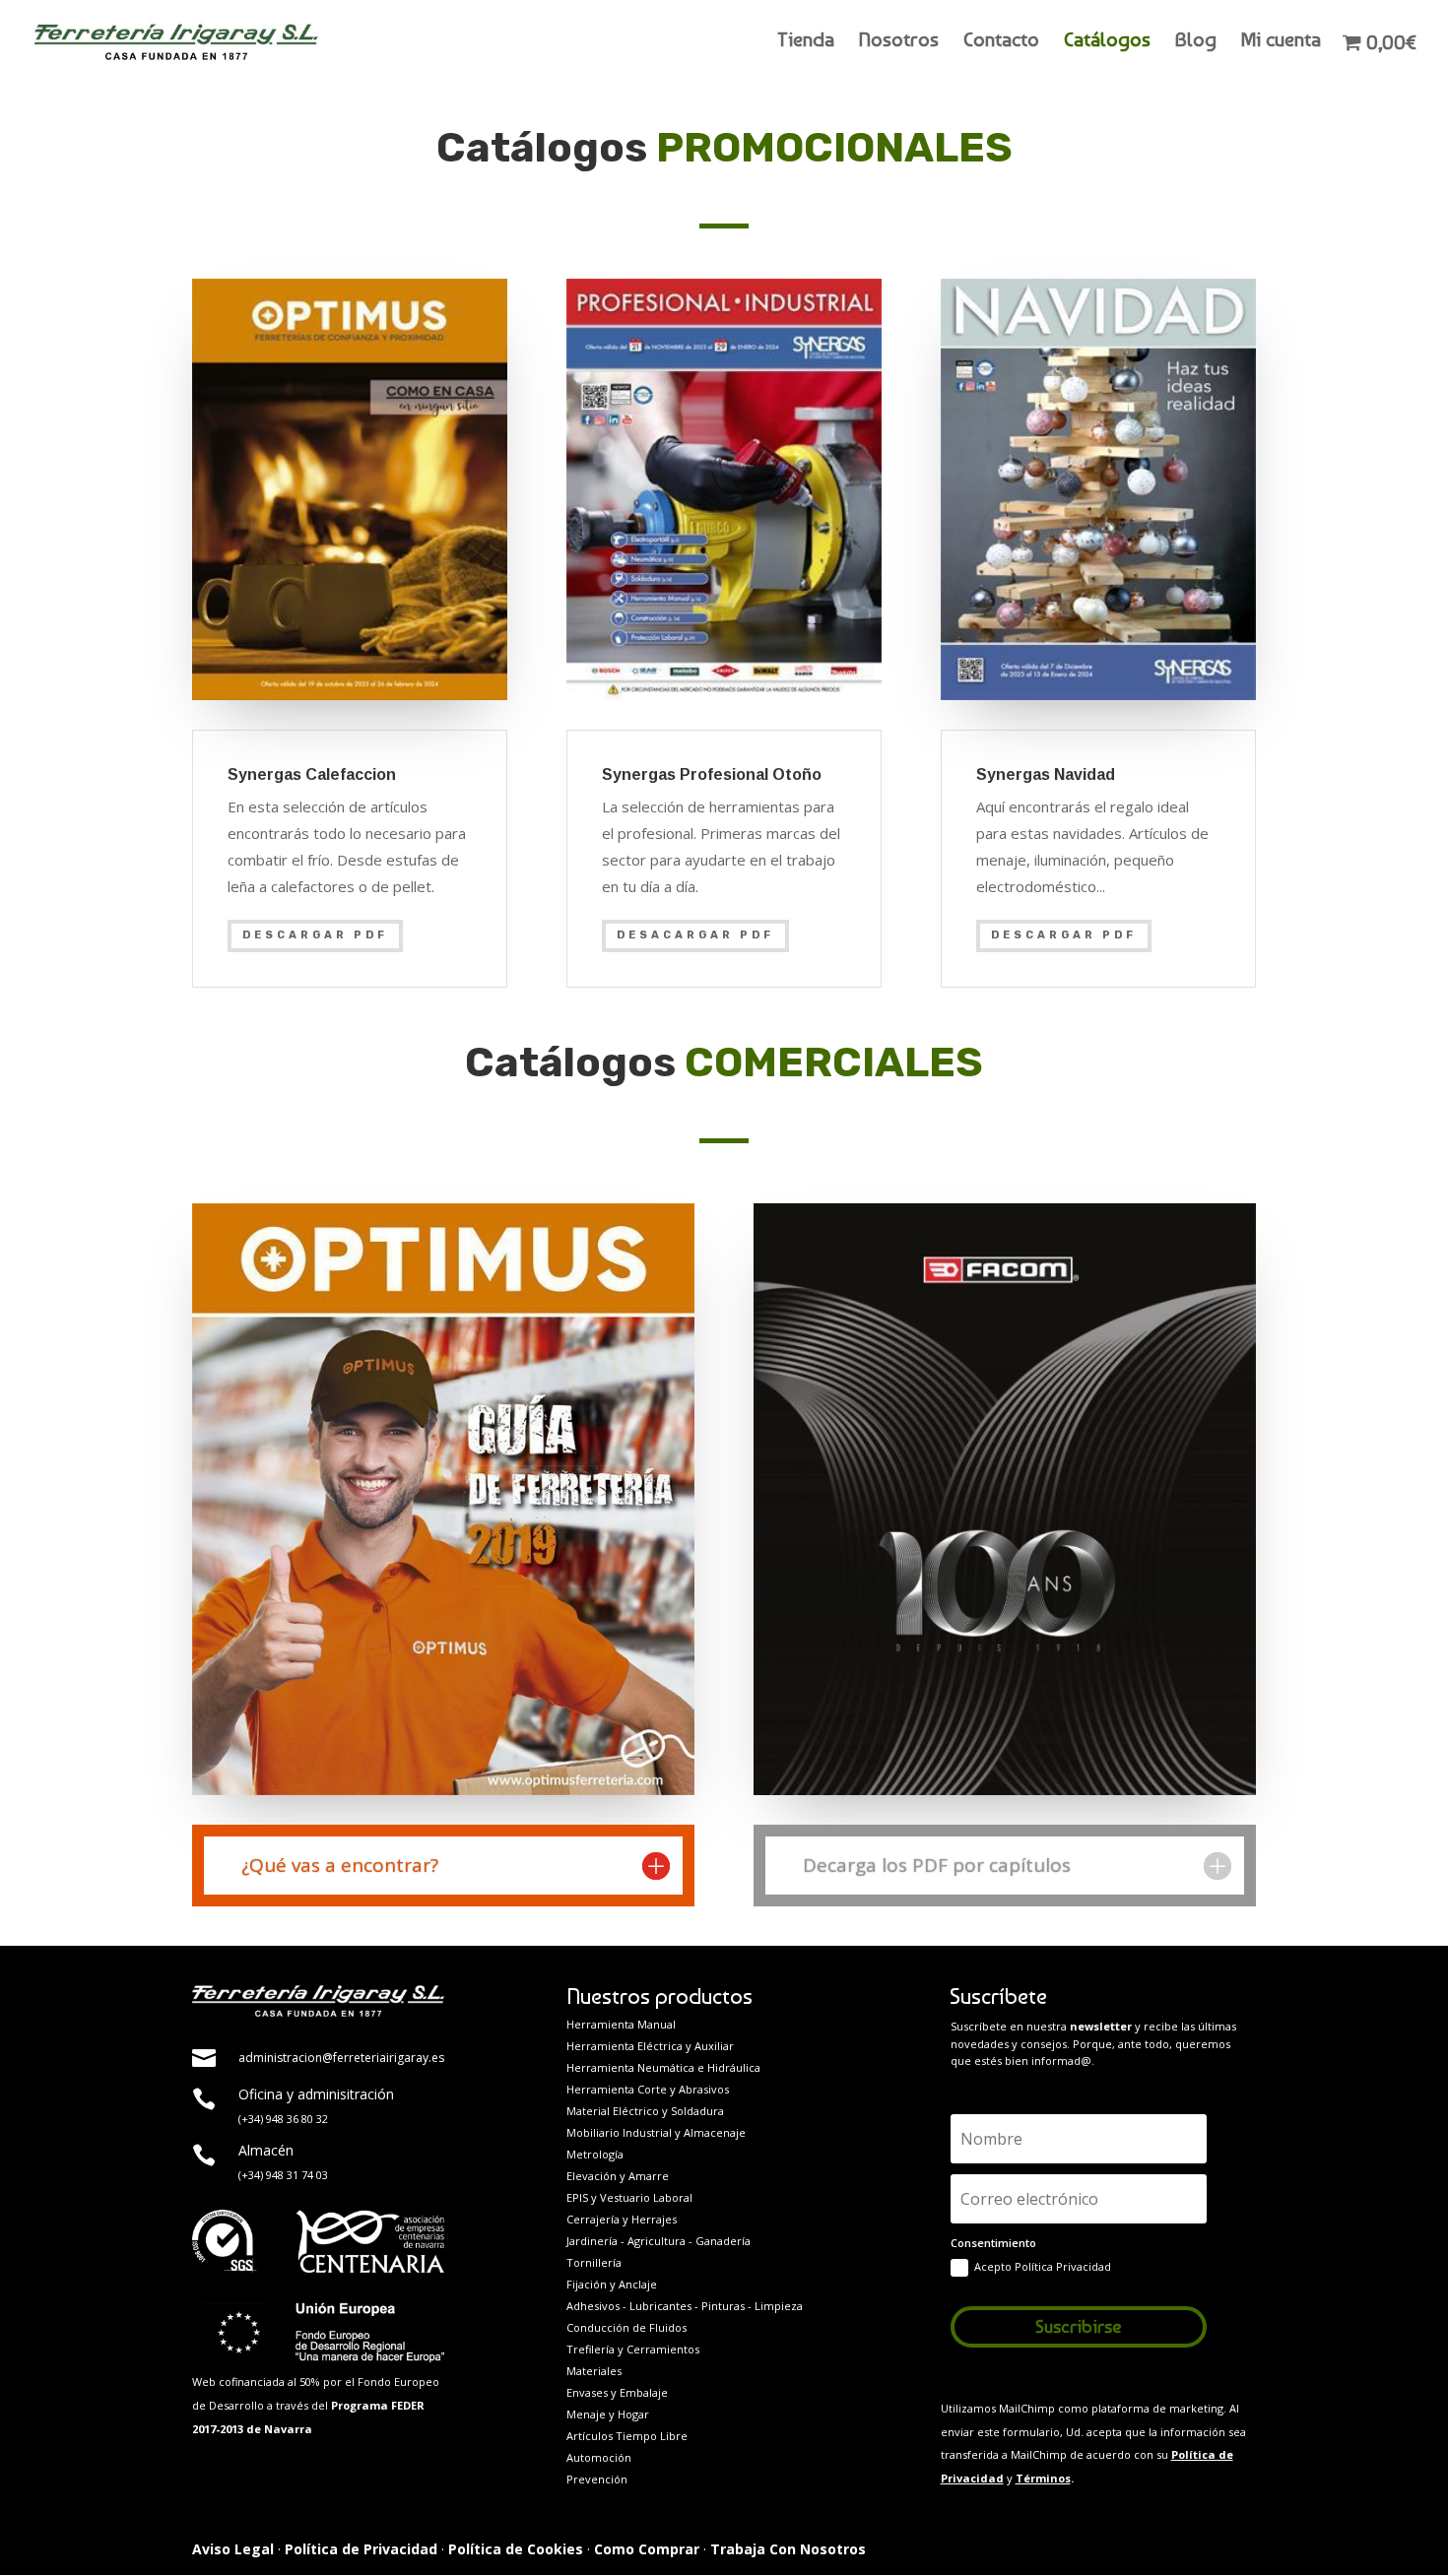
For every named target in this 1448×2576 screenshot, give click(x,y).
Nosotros (899, 42)
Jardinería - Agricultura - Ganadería (658, 2241)
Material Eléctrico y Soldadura (645, 2111)
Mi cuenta (1281, 42)
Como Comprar (647, 2549)
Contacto (1001, 42)
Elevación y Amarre (618, 2176)
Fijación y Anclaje (612, 2284)
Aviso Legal (233, 2549)
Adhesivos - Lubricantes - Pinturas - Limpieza (685, 2306)
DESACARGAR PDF (695, 935)
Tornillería (594, 2262)
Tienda (806, 42)
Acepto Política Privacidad (1043, 2266)
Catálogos (1107, 42)
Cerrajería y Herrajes (622, 2219)
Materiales (594, 2371)
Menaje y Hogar (608, 2414)
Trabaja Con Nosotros (788, 2549)
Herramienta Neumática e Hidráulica (663, 2067)
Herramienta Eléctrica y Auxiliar (650, 2046)
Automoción (599, 2457)
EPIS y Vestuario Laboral (629, 2197)
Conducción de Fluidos (626, 2327)
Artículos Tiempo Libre (627, 2436)
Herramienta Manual (621, 2024)
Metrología (595, 2154)
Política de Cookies (516, 2549)
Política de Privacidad (361, 2549)
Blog (1196, 42)
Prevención (597, 2479)
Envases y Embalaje (617, 2392)
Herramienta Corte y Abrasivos (648, 2089)
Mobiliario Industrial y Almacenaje (656, 2132)
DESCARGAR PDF (315, 935)
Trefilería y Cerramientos (633, 2349)
